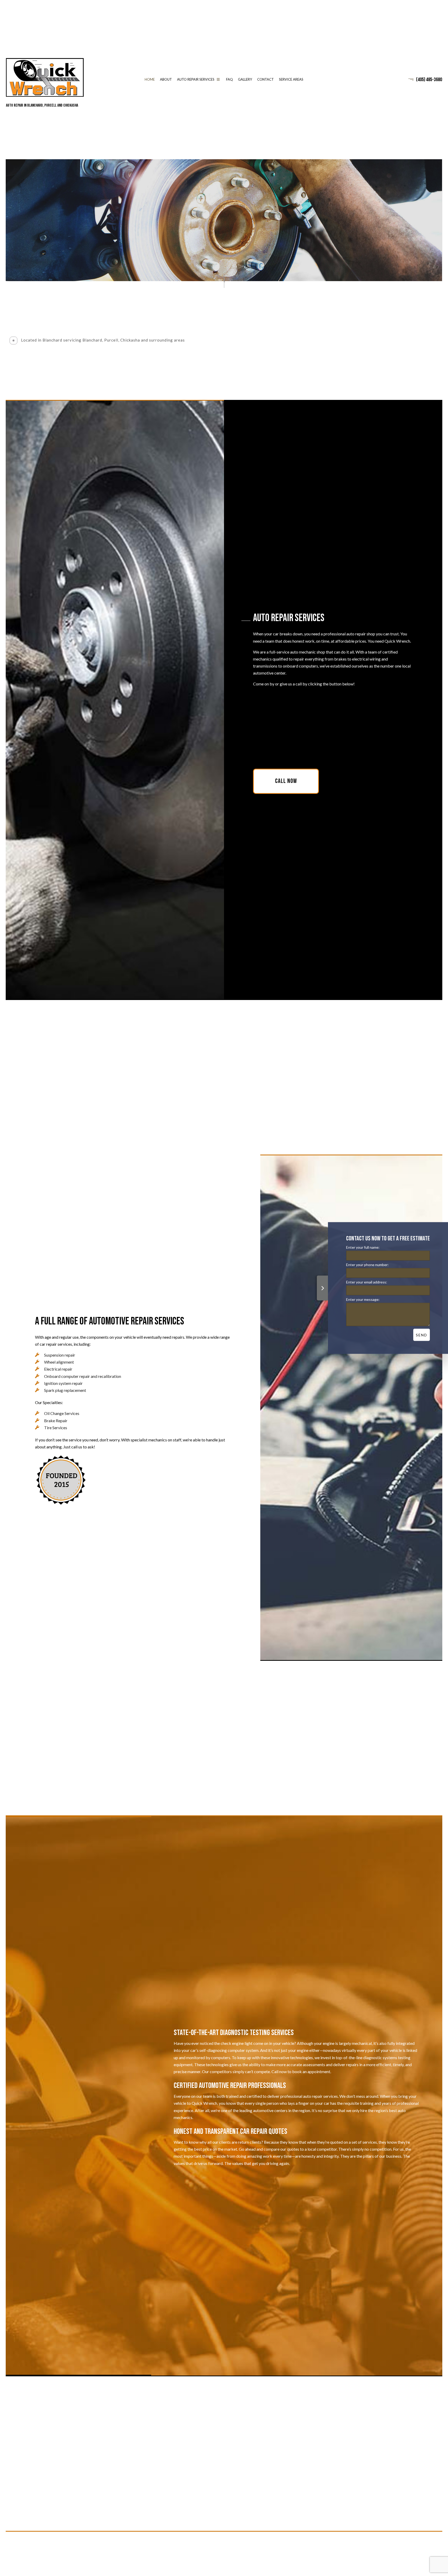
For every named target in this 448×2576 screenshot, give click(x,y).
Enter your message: (363, 1299)
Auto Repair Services (196, 79)
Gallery (245, 79)
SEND (422, 1335)
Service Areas (291, 79)
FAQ (229, 79)
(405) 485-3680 (429, 80)
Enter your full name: (363, 1247)
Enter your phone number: (367, 1265)
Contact (265, 79)
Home (150, 79)
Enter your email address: (367, 1282)
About (166, 79)
